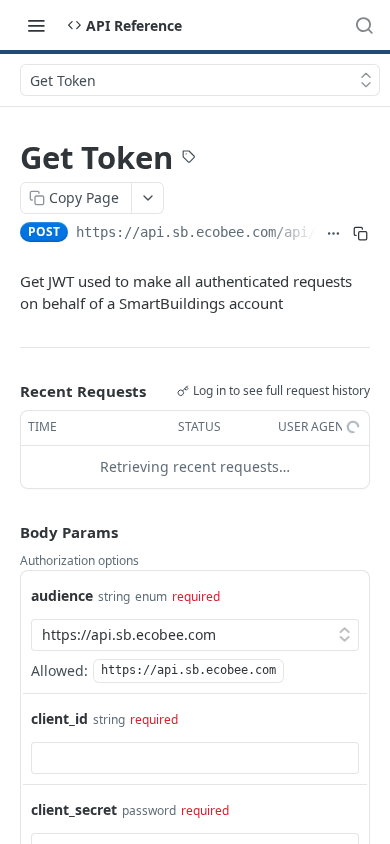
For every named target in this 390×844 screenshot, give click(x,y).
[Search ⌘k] (364, 25)
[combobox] (195, 758)
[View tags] (189, 159)
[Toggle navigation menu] (36, 25)
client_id (59, 718)
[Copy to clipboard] (360, 234)
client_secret (74, 809)
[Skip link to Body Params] (6, 532)
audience (62, 595)
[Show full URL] (333, 234)
